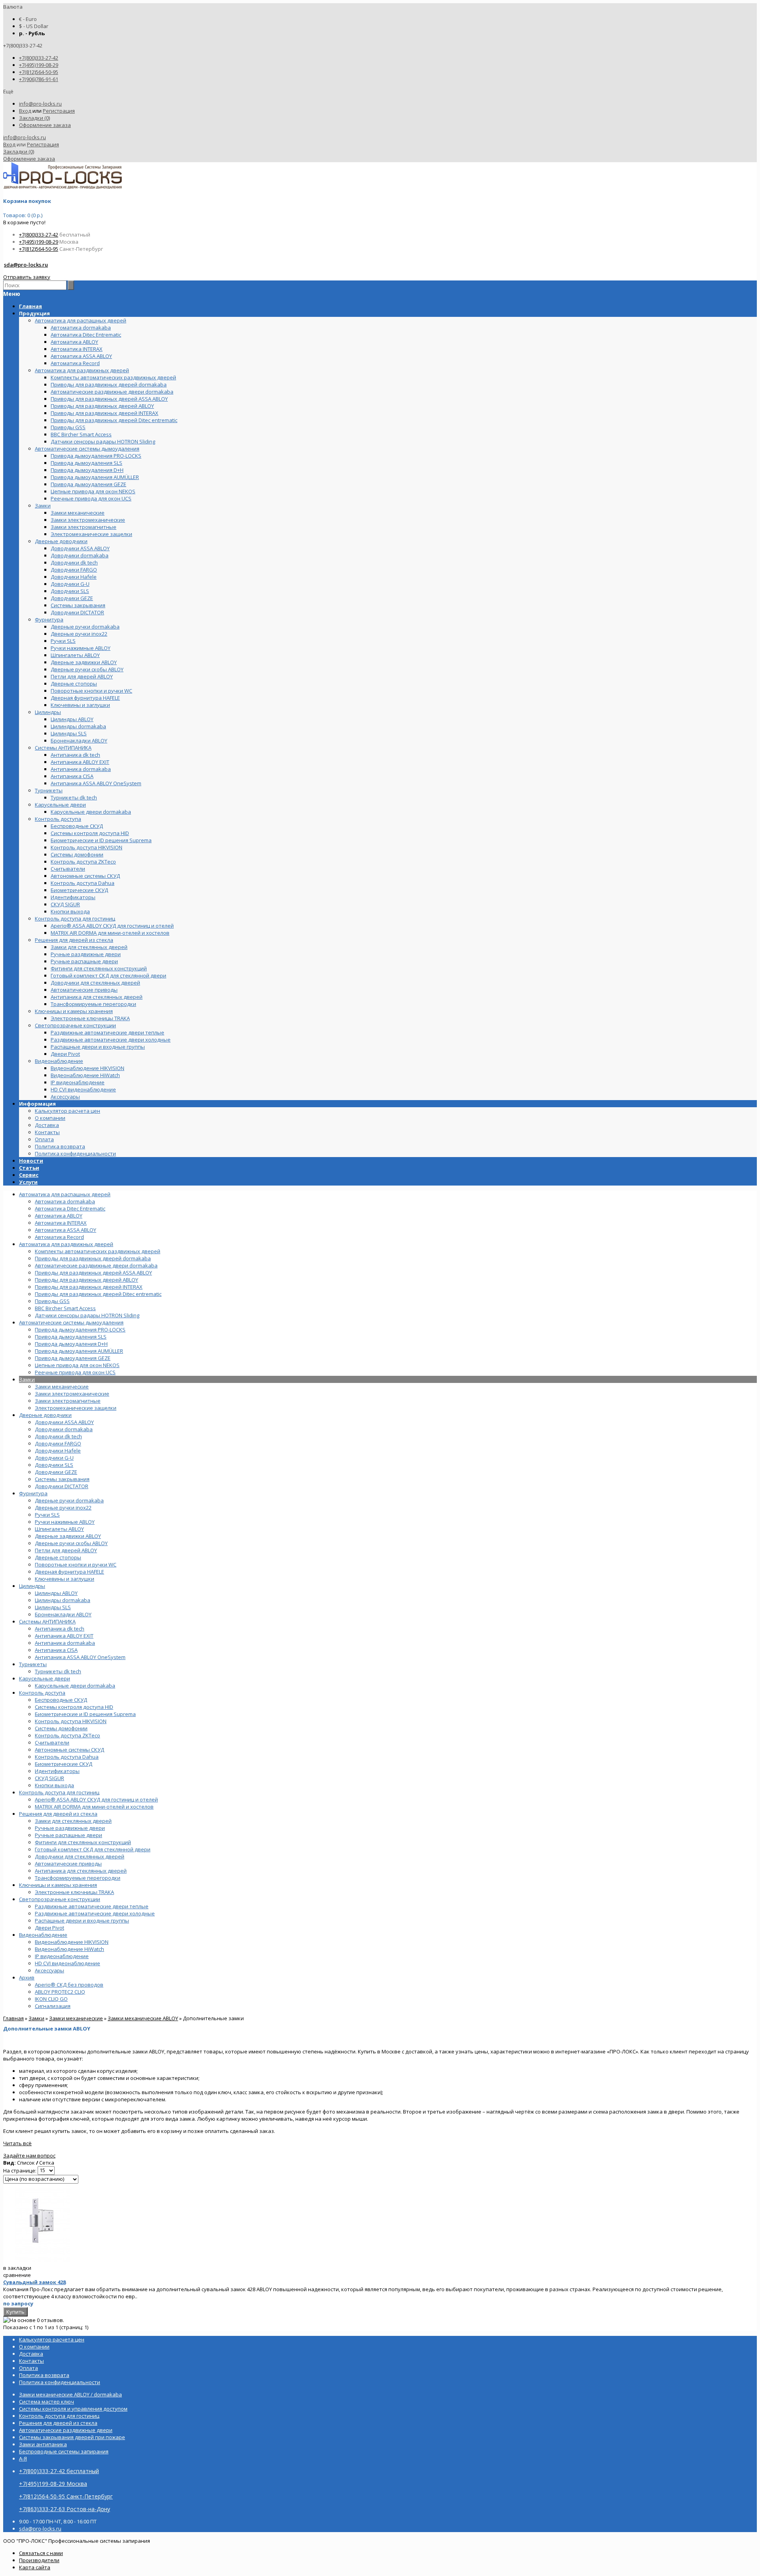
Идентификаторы (57, 1771)
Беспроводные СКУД (61, 1700)
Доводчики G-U (54, 1458)
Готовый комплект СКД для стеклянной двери (93, 1849)
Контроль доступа (42, 1693)
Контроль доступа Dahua (67, 1757)
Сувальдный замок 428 (34, 2282)
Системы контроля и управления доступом (73, 2409)
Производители (39, 2560)
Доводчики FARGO (58, 1443)
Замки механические (62, 1386)
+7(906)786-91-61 (39, 79)
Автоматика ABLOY (59, 1216)
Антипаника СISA (56, 1650)
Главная (13, 2018)
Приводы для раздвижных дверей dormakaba (93, 1258)
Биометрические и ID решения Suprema (85, 1714)
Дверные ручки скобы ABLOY (71, 1543)
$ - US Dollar (34, 26)
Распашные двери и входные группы (82, 1921)
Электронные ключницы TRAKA (74, 1892)
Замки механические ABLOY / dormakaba (70, 2394)
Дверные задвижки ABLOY (68, 1536)
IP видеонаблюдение (62, 1956)
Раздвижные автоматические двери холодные (95, 1913)
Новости (31, 1161)
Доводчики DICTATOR (62, 1486)
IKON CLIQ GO (51, 1999)
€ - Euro (28, 19)
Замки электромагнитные (68, 1401)
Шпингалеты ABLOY (59, 1529)
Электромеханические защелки (76, 1408)
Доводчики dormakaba (64, 1429)
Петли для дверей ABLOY (66, 1550)
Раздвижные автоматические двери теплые (92, 1906)
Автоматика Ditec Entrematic (70, 1208)
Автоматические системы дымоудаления (71, 1322)
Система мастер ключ (47, 2402)
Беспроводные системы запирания (64, 2451)
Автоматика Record (59, 1237)
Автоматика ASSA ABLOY (66, 1230)
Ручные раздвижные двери (70, 1828)
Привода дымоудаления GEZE (73, 1358)
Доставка (47, 1125)
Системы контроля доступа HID (74, 1707)
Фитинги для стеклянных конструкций (83, 1842)
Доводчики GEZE (56, 1472)
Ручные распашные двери (68, 1835)
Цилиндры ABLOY (56, 1593)
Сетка (47, 2163)
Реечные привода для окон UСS (75, 1372)
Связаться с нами (41, 2553)
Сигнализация (53, 2006)
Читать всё (17, 2143)
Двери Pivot (49, 1928)
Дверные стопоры (58, 1557)
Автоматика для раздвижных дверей (66, 1244)
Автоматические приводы (68, 1864)
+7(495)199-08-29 (39, 65)
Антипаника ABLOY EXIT (64, 1636)
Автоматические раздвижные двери (66, 2430)
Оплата (44, 1139)
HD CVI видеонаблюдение (67, 1963)
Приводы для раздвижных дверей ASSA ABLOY (93, 1273)
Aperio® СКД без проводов (69, 1985)
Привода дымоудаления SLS (71, 1337)
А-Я (23, 2459)
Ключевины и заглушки (65, 1579)
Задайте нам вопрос (29, 2156)
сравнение (17, 2275)
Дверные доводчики (45, 1415)
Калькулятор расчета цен (67, 1111)
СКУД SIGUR (49, 1778)
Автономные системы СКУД (69, 1750)
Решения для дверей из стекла (58, 1814)
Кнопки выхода (54, 1785)
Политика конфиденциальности (75, 1154)
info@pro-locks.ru (40, 104)
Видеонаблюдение (43, 1935)
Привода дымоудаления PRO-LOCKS (80, 1330)
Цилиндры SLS (53, 1607)
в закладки (17, 2268)
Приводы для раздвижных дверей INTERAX (89, 1287)
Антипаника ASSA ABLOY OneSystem (80, 1657)
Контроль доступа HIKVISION (71, 1721)
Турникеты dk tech (58, 1671)
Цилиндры (32, 1586)
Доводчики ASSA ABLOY (64, 1422)
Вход (25, 111)
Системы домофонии (61, 1728)
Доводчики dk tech (58, 1436)
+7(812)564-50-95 (39, 72)
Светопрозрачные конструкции (60, 1899)
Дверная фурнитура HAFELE (69, 1572)
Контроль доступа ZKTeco (67, 1735)
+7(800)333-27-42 (39, 58)
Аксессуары (49, 1970)
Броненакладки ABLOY (63, 1614)
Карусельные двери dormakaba (75, 1686)
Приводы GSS (52, 1301)
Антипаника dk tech (60, 1629)
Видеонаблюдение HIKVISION (72, 1942)
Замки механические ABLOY (143, 2018)
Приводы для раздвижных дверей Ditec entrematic (98, 1294)
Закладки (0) (34, 118)
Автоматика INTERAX (61, 1223)
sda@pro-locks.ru (26, 265)
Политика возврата (60, 1146)
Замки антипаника (43, 2444)
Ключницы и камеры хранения (58, 1885)
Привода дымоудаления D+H (71, 1344)
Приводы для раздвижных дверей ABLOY (86, 1280)
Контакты (47, 1132)
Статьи (29, 1168)
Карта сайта (35, 2567)
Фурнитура (33, 1493)
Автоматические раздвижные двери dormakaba (96, 1265)
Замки (27, 1379)
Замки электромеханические (72, 1394)
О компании (50, 1118)
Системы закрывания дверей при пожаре (72, 2437)
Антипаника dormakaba (65, 1643)
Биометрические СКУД (64, 1764)
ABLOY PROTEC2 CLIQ (60, 1992)
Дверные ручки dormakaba (69, 1500)
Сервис (29, 1175)
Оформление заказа (45, 125)
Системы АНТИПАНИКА (47, 1621)
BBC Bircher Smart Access (65, 1308)
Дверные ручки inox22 (63, 1508)
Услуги (28, 1182)
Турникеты (33, 1664)
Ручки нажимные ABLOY (65, 1522)
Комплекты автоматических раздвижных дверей (98, 1251)
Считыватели (52, 1743)
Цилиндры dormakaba (63, 1600)
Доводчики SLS (54, 1465)
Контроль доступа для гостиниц (59, 1792)
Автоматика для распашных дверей (65, 1194)
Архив (27, 1977)
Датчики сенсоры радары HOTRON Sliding (87, 1315)
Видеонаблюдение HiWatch (69, 1949)
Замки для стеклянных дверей (73, 1821)
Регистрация (59, 111)
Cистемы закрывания (62, 1479)
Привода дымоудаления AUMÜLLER (79, 1351)
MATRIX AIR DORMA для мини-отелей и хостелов (94, 1807)
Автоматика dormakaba (65, 1201)
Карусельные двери (45, 1678)
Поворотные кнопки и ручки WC (76, 1565)
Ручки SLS (47, 1515)
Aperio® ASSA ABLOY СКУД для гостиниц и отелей (96, 1799)
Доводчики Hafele (58, 1451)
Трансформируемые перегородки (78, 1878)
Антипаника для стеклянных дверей (81, 1871)
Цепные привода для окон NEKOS (77, 1365)
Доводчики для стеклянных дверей (80, 1856)
